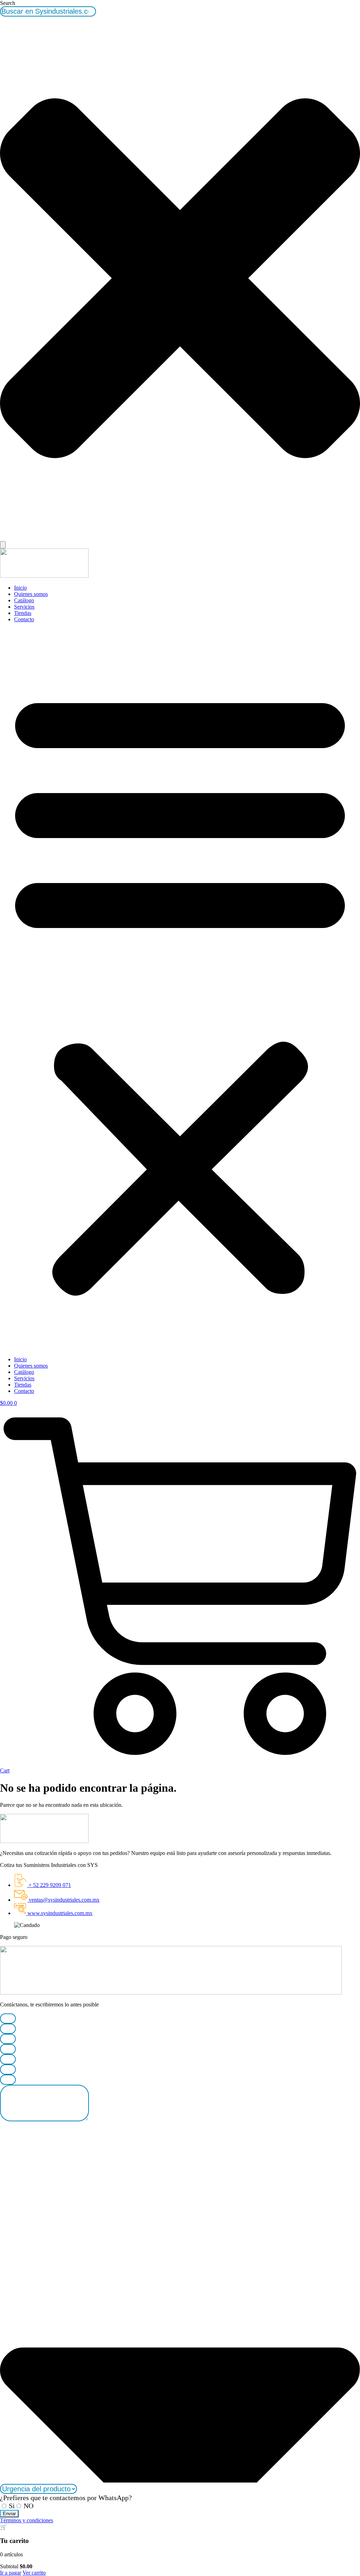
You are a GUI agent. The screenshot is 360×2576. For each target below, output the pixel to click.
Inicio (20, 588)
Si (12, 2506)
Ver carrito (34, 2573)
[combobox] (48, 11)
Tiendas (23, 613)
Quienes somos (31, 594)
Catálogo (24, 600)
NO (28, 2506)
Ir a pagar (11, 2573)
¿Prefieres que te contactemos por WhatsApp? (66, 2498)
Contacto (24, 619)
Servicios (24, 607)
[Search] (3, 545)
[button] (180, 989)
